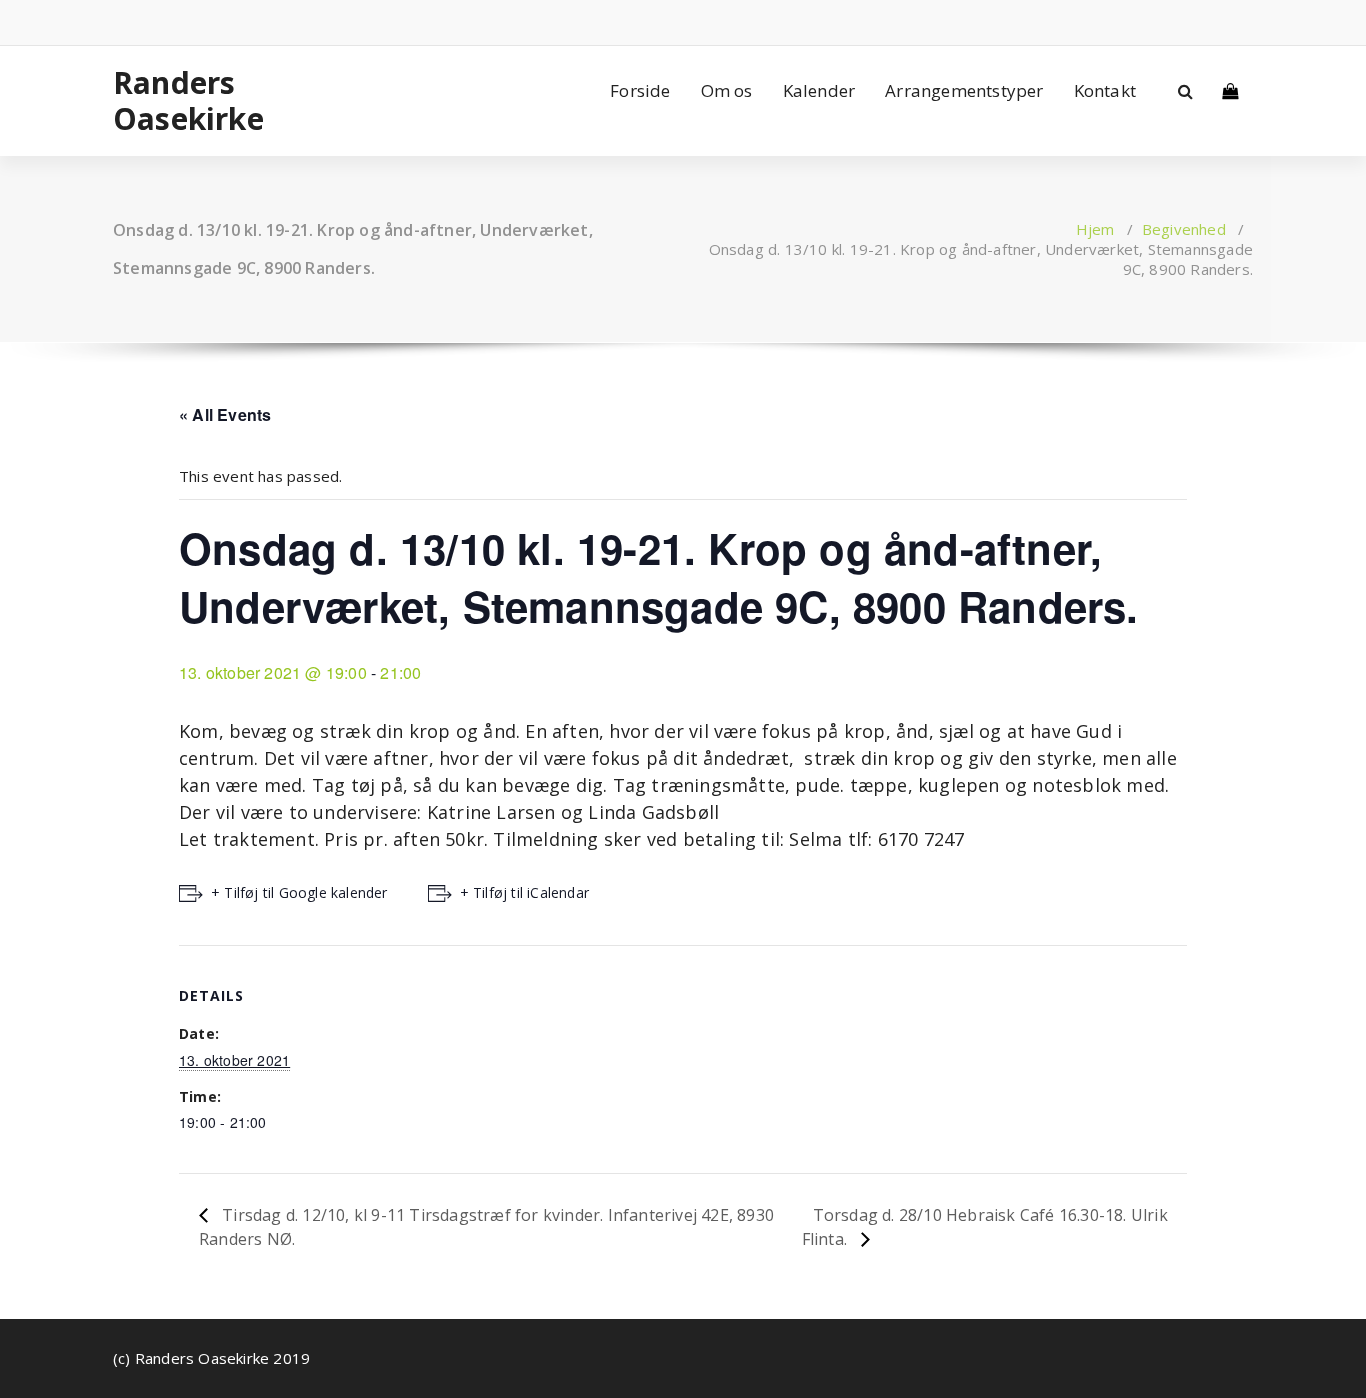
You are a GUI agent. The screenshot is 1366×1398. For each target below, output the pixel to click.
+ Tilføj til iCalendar (524, 892)
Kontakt (1105, 90)
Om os (727, 90)
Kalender (819, 90)
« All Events (225, 414)
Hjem (1095, 229)
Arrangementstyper (964, 90)
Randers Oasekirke (188, 101)
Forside (640, 90)
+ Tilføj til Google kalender (299, 892)
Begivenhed (1184, 229)
